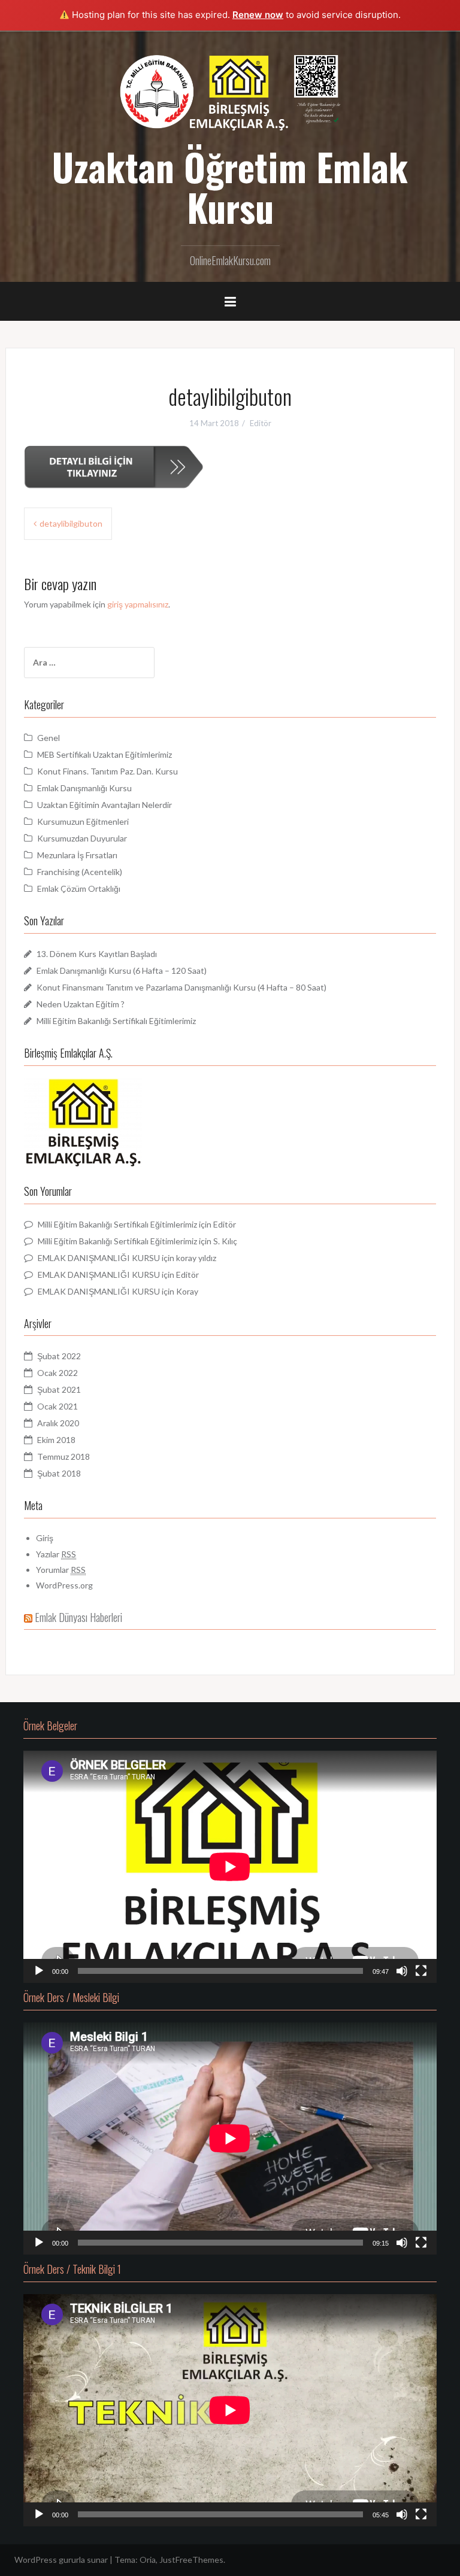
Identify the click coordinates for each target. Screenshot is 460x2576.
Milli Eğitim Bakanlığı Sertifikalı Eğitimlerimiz (116, 1021)
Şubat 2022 (59, 1356)
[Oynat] (39, 1971)
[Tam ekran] (421, 1971)
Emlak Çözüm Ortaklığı (79, 888)
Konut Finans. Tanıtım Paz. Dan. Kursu (108, 771)
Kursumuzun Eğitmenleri (83, 821)
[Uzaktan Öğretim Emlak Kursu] (230, 91)
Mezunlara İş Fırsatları (77, 855)
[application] (230, 1867)
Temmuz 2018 (63, 1456)
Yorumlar (61, 1570)
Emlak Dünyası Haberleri (78, 1617)
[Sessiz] (402, 1971)
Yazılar (56, 1554)
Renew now (258, 15)
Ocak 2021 (57, 1406)
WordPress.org (64, 1585)
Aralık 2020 (58, 1423)
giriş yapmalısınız (138, 604)
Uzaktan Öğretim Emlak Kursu (230, 187)
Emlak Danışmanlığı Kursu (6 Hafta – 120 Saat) (122, 970)
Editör (261, 423)
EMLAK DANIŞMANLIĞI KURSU (99, 1258)
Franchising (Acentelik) (80, 872)
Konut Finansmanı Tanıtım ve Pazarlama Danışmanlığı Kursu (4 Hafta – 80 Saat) (181, 987)
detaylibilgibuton (71, 523)
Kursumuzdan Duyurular (82, 838)
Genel (49, 738)
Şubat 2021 (59, 1389)
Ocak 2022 (57, 1373)
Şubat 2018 (59, 1473)
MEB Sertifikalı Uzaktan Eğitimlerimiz (105, 754)
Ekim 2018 (56, 1440)
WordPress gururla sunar (61, 2560)
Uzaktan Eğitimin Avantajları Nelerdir (105, 805)
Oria (148, 2560)
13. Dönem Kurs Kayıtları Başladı (97, 954)
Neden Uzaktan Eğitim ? (81, 1004)
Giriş (45, 1538)
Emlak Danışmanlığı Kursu (84, 788)
